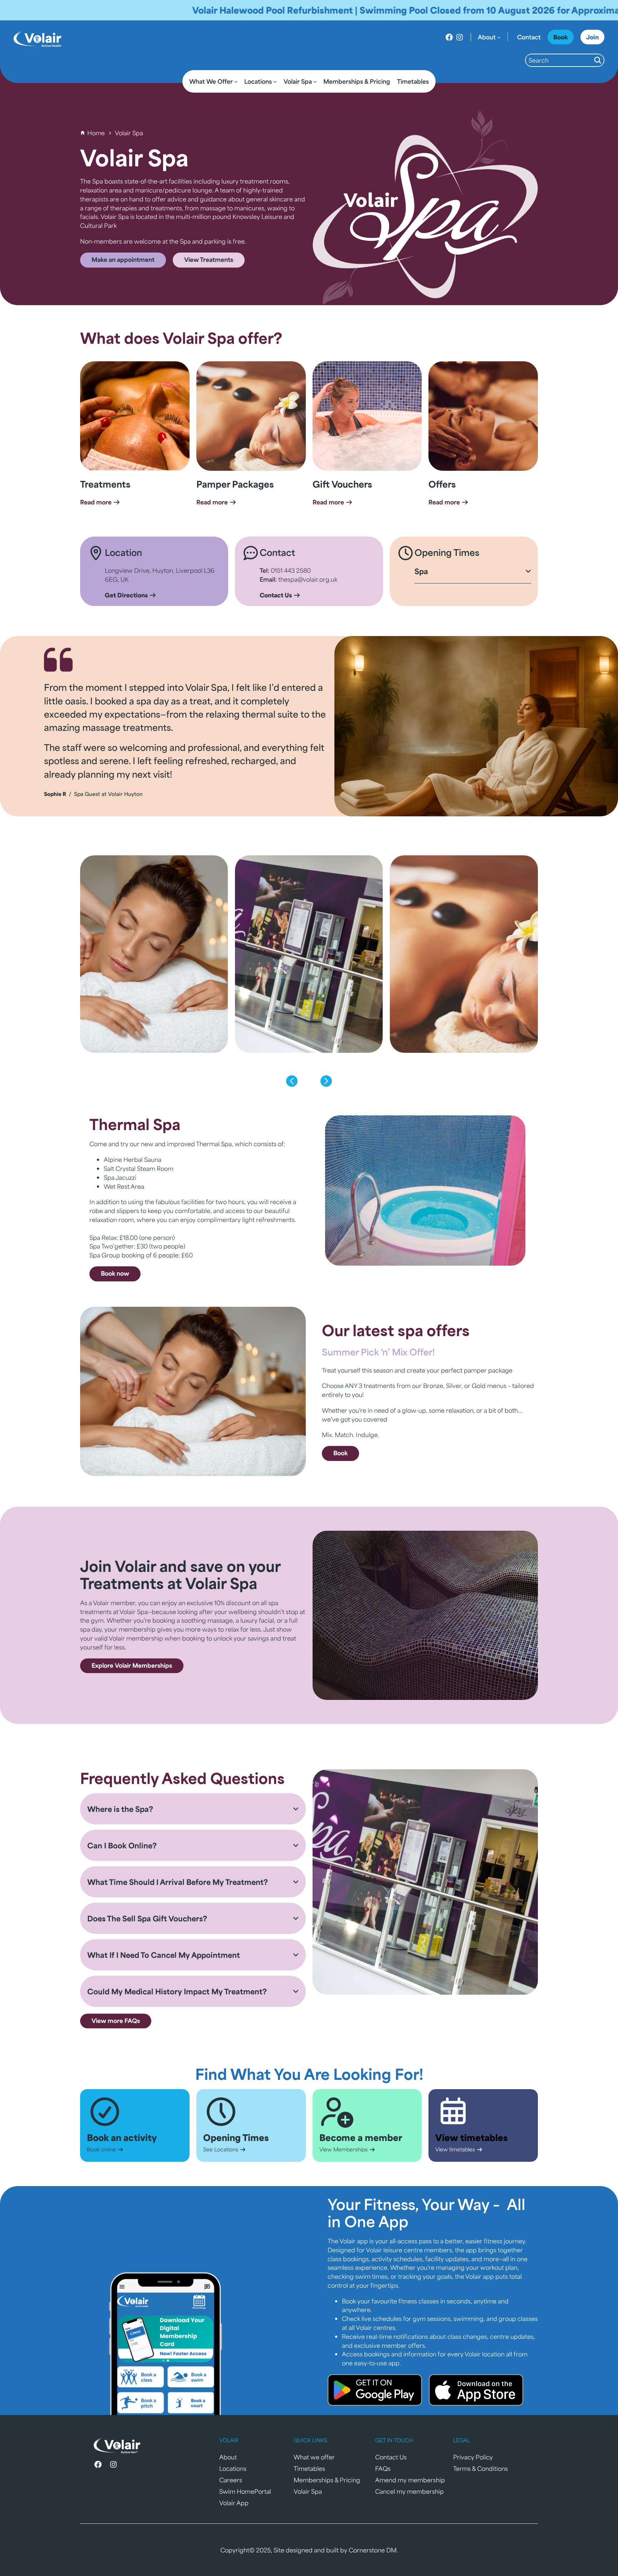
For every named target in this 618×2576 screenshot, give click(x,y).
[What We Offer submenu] (236, 82)
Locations (233, 2468)
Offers (442, 484)
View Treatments (209, 259)
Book (340, 1453)
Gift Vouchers (342, 484)
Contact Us (391, 2457)
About (228, 2457)
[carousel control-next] (326, 1081)
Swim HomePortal (245, 2491)
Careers (231, 2480)
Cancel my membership (409, 2491)
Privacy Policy (473, 2457)
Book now (115, 1273)
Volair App (234, 2503)
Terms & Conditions (480, 2468)
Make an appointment (123, 259)
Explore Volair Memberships (132, 1665)
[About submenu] (499, 37)
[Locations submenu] (275, 82)
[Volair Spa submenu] (315, 82)
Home (96, 133)
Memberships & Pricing (327, 2480)
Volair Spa (308, 2491)
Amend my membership (410, 2480)
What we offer (314, 2457)
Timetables (309, 2468)
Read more (97, 502)
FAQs (383, 2468)
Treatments (105, 484)
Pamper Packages (235, 484)
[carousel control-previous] (292, 1081)
